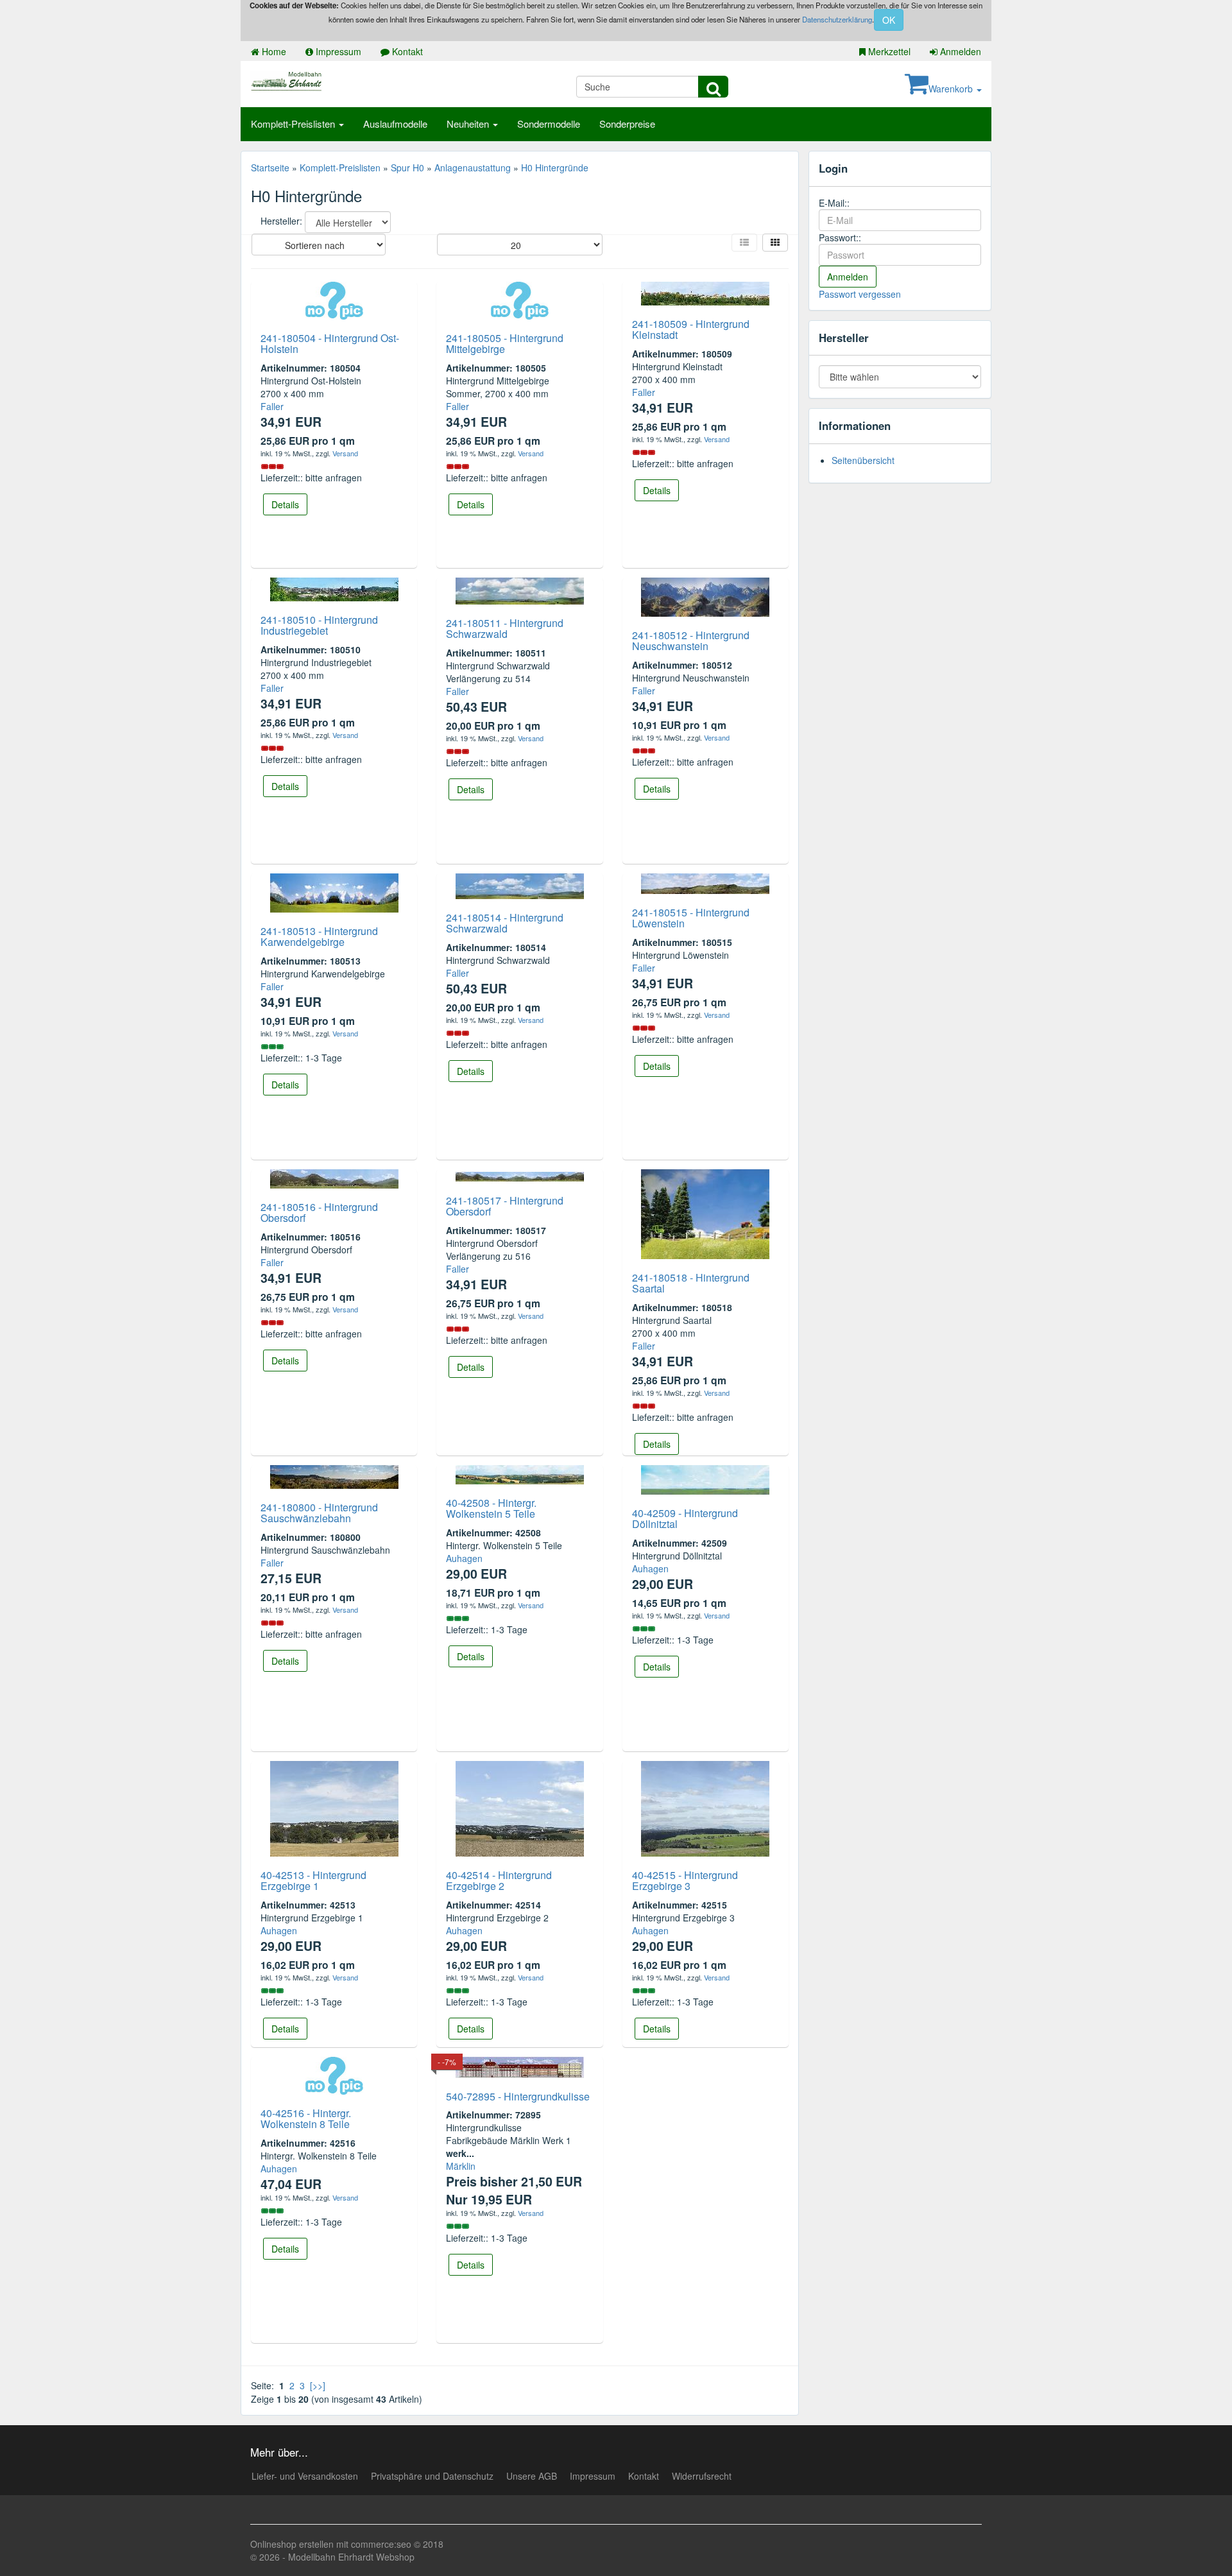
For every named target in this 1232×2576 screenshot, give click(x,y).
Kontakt (406, 51)
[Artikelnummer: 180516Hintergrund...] (334, 1177)
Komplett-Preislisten (294, 124)
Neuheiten (469, 124)
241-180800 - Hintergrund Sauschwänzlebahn (319, 1513)
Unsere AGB (532, 2476)
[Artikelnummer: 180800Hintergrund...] (334, 1475)
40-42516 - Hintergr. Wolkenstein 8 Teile (306, 2119)
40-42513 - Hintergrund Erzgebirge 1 (313, 1881)
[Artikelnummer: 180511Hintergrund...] (520, 589)
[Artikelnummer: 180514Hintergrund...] (520, 884)
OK (889, 20)
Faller (272, 406)
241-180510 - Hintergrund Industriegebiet (319, 625)
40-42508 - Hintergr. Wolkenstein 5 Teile (491, 1508)
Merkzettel (888, 51)
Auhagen (464, 1558)
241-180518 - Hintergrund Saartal (691, 1283)
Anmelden (959, 51)
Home (273, 51)
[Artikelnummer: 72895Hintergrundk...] (520, 2066)
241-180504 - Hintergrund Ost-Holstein (330, 344)
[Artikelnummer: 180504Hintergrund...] (334, 299)
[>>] (318, 2385)
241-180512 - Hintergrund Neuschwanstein (691, 641)
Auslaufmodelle (395, 124)
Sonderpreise (627, 124)
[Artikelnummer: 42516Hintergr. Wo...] (334, 2074)
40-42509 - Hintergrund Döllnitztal (685, 1519)
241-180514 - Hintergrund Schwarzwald (505, 923)
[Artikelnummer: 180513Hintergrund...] (334, 891)
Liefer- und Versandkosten (305, 2476)
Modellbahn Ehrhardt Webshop (351, 2557)
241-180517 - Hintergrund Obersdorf (505, 1206)
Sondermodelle (549, 124)
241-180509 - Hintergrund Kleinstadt (691, 330)
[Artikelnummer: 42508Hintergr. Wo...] (520, 1473)
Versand (345, 453)
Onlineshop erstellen (292, 2544)
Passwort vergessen (860, 294)
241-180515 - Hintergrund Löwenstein (691, 918)
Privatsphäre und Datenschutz (432, 2476)
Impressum (337, 51)
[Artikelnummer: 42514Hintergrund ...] (520, 1807)
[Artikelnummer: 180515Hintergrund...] (705, 882)
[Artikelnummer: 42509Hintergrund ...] (705, 1478)
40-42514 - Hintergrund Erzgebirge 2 (499, 1881)
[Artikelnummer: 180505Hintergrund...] (520, 299)
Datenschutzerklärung (837, 19)
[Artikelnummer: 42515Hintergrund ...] (705, 1807)
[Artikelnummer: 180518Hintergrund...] (705, 1212)
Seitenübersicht (863, 460)
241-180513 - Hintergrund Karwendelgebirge (319, 937)
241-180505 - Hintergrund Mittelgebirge (505, 344)
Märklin (461, 2166)
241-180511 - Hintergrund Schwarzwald (505, 629)
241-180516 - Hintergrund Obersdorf (319, 1213)
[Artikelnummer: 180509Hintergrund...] (705, 292)
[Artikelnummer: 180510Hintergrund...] (334, 588)
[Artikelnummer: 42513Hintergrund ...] (334, 1807)
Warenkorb (952, 89)
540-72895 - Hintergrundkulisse (518, 2096)
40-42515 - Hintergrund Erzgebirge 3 (685, 1881)
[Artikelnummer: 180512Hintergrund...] (705, 596)
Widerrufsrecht (702, 2476)
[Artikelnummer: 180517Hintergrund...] (520, 1176)
